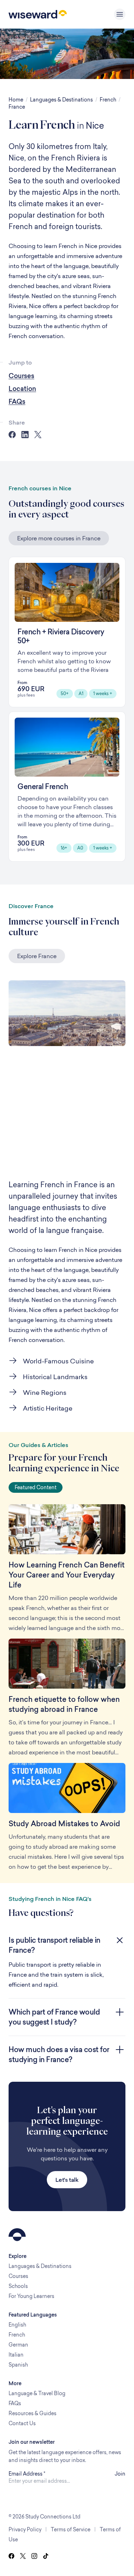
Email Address (27, 2474)
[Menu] (120, 14)
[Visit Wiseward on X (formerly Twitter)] (23, 2556)
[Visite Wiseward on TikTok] (46, 2556)
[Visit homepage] (38, 14)
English (17, 2325)
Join (120, 2474)
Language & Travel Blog (37, 2393)
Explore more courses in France (59, 538)
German (18, 2345)
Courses (21, 376)
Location (22, 389)
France (17, 107)
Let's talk (67, 2180)
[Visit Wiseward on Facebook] (11, 2556)
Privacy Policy (25, 2529)
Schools (18, 2286)
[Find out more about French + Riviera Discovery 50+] (67, 632)
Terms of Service (71, 2529)
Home (16, 100)
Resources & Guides (33, 2413)
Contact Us (22, 2423)
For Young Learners (31, 2296)
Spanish (18, 2365)
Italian (16, 2355)
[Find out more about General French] (67, 787)
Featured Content (36, 1487)
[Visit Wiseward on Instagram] (34, 2556)
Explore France (37, 956)
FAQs (17, 402)
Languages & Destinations (61, 100)
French (108, 100)
